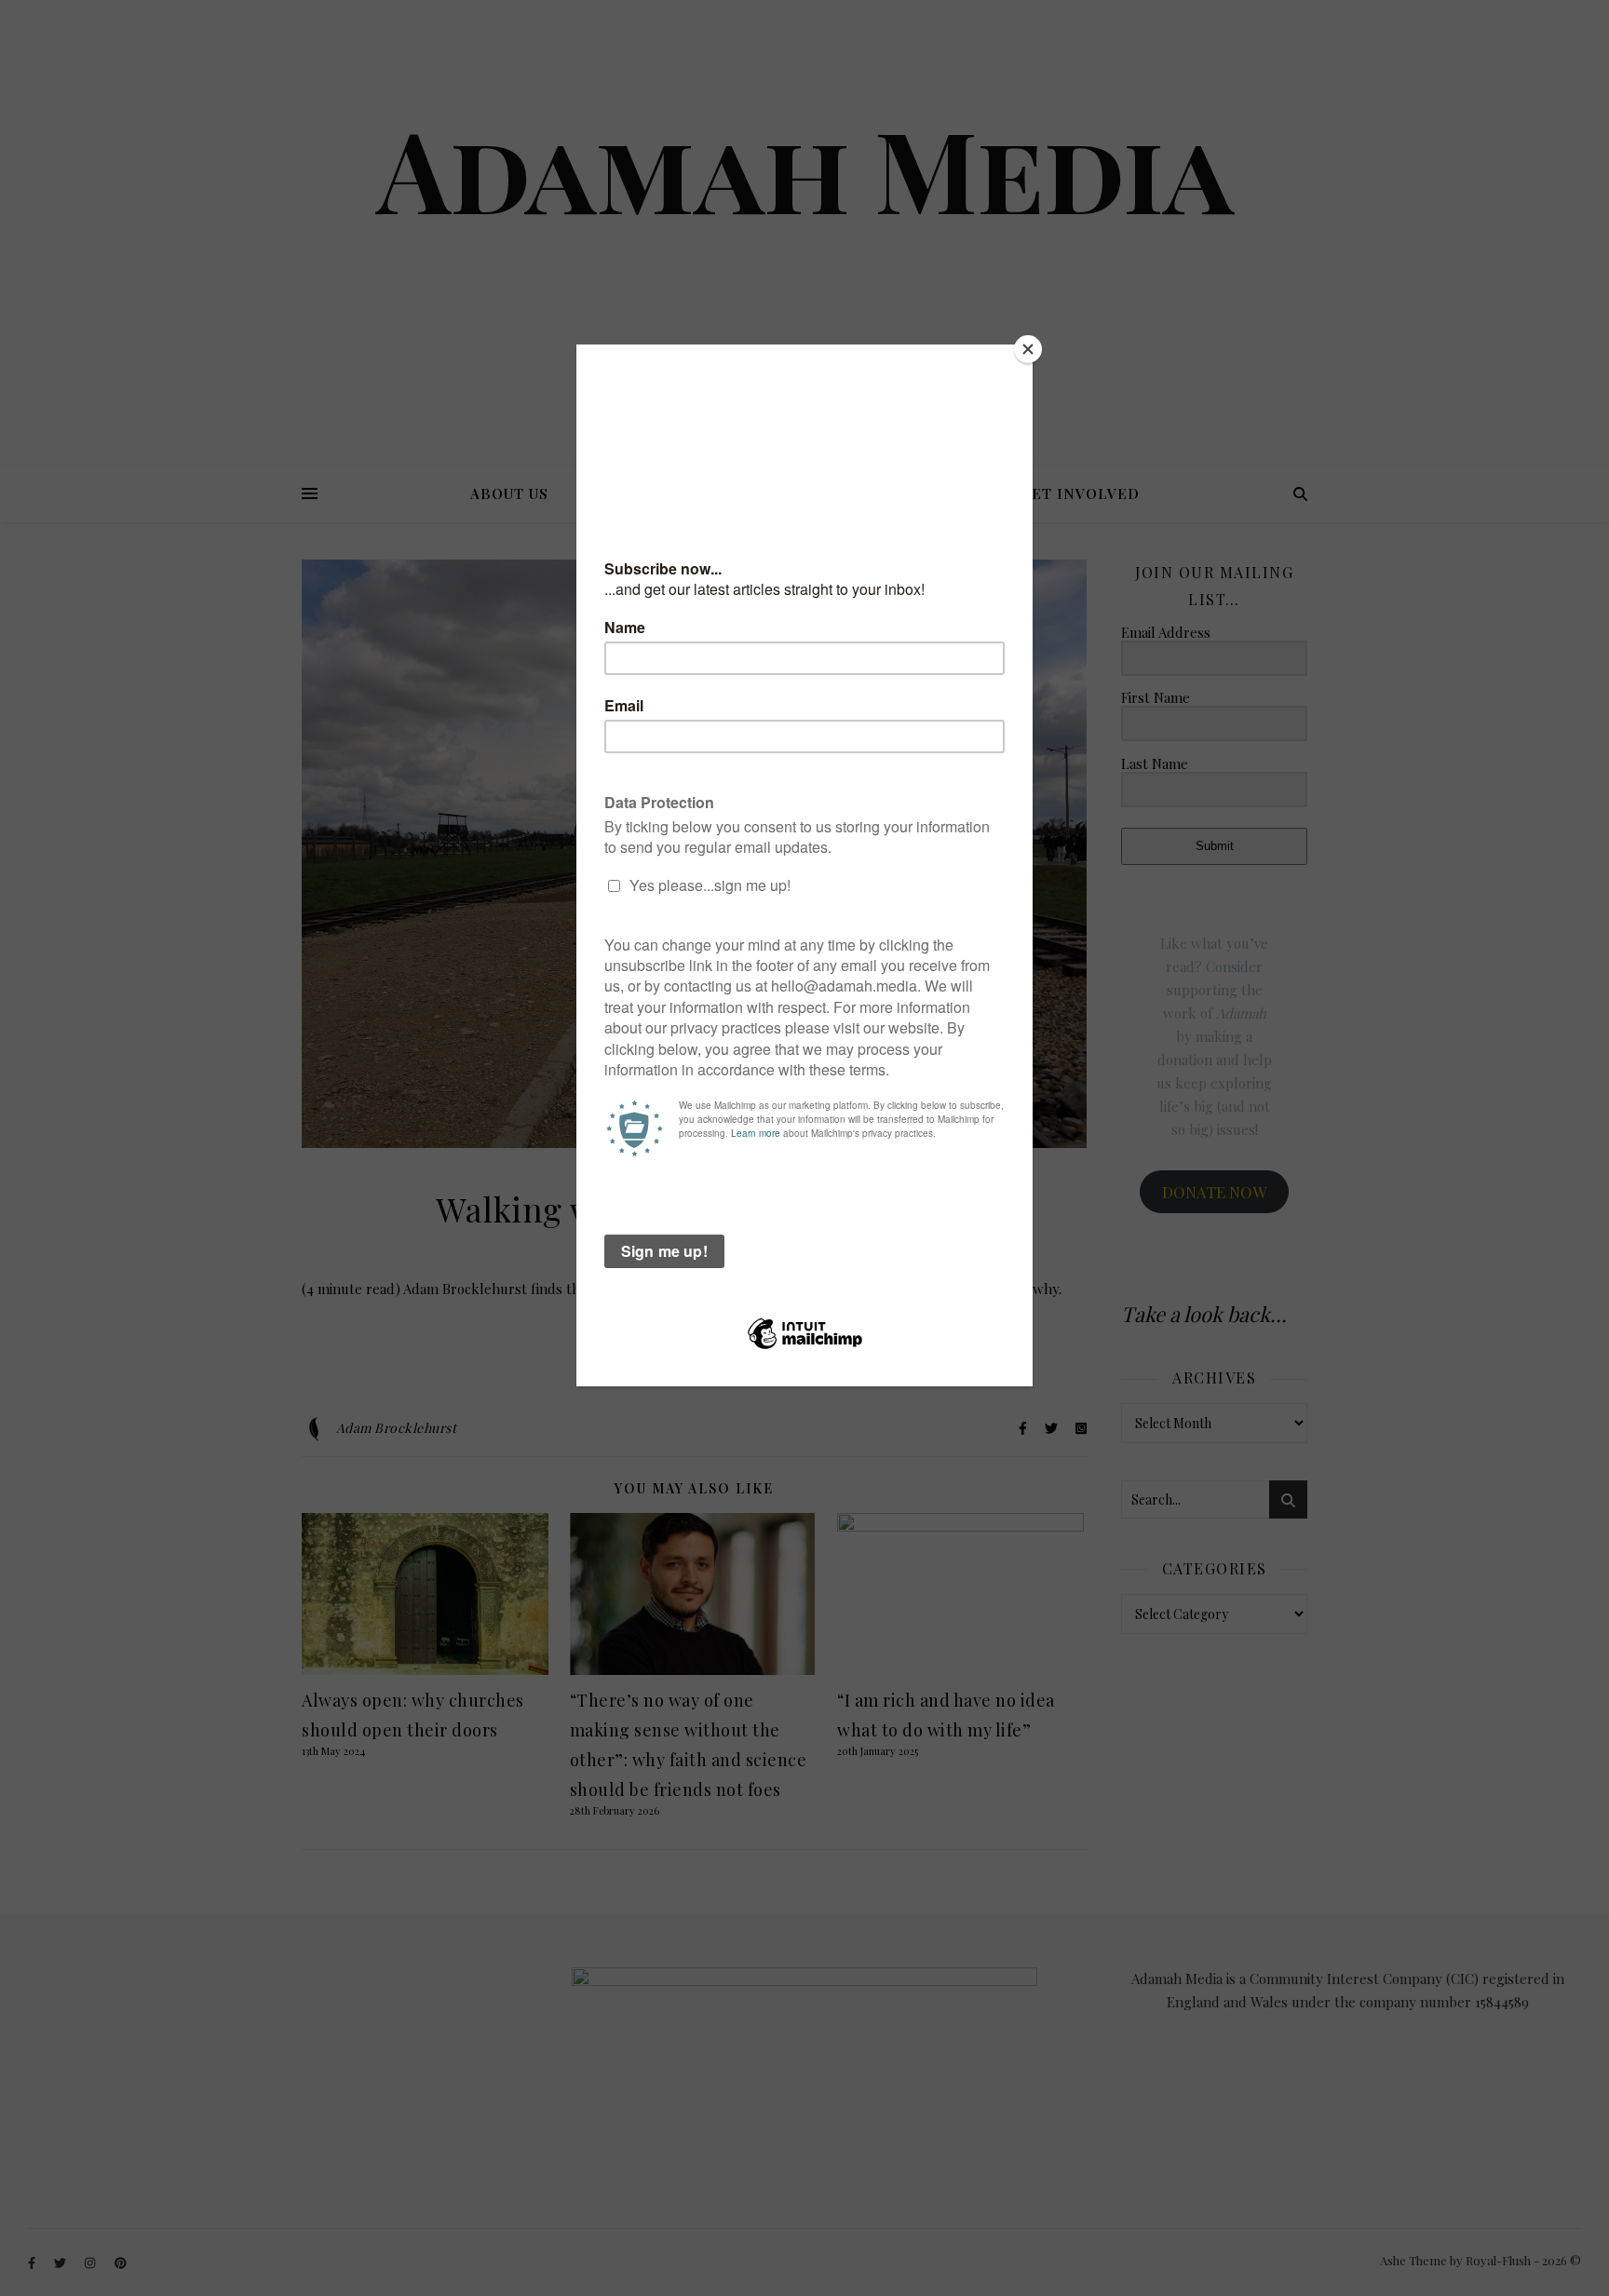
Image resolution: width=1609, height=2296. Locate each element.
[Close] (1028, 349)
